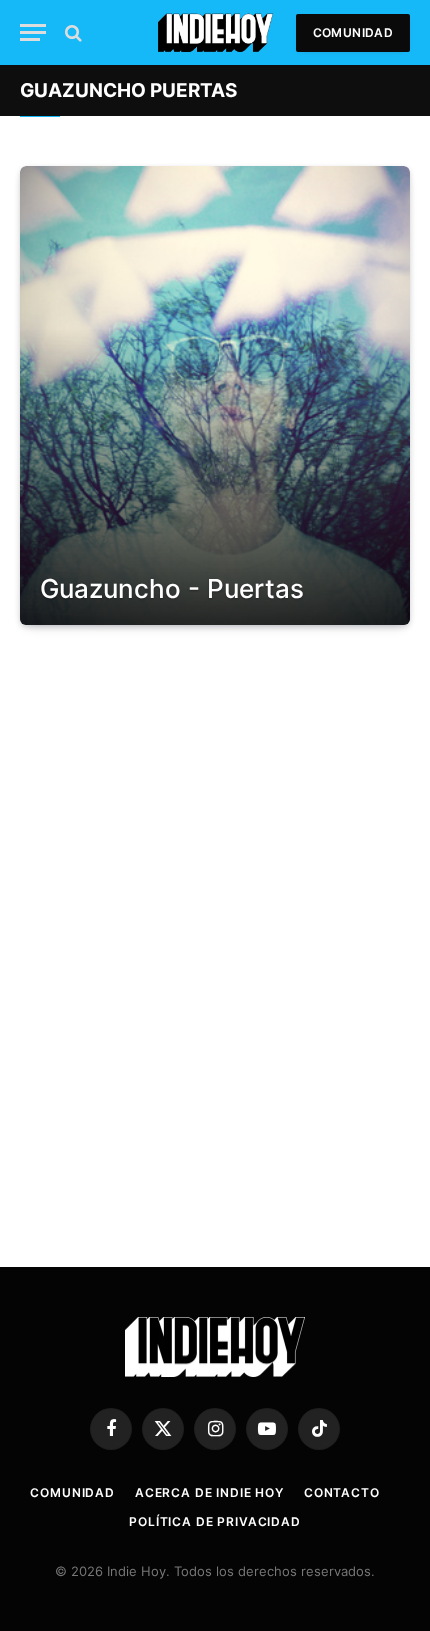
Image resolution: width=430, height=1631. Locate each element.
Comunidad (353, 32)
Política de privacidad (214, 1521)
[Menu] (33, 32)
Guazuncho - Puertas (172, 588)
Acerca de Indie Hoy (209, 1492)
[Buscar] (71, 32)
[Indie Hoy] (215, 32)
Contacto (342, 1492)
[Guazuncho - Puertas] (215, 395)
